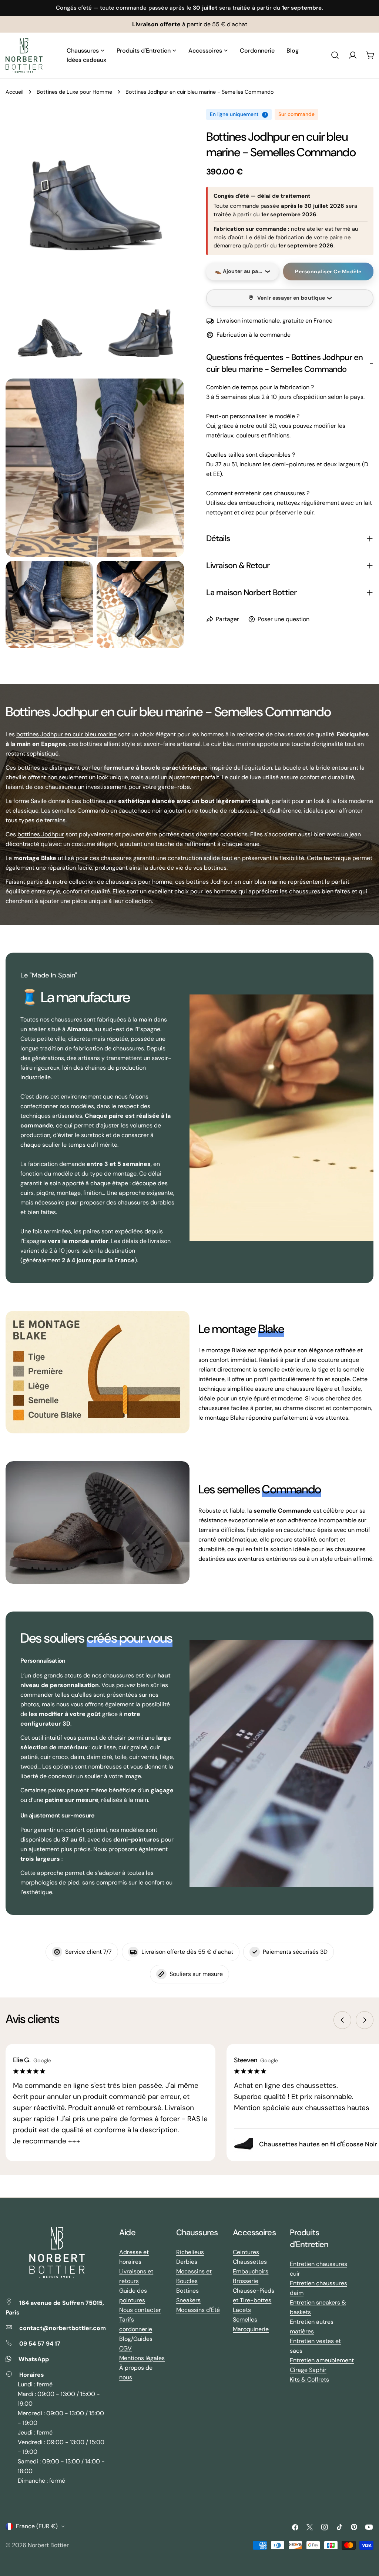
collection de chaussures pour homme (121, 882)
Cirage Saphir (308, 2370)
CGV (125, 2348)
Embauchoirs (251, 2271)
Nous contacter (140, 2310)
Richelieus (190, 2252)
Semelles (245, 2320)
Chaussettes (250, 2262)
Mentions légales (142, 2358)
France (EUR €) (37, 2526)
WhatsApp (34, 2359)
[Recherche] (335, 55)
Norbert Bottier (48, 2545)
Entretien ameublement (322, 2360)
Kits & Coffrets (309, 2380)
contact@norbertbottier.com (63, 2328)
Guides (143, 2339)
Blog (125, 2339)
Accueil (14, 92)
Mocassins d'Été (198, 2310)
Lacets (242, 2310)
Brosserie (246, 2281)
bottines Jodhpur (41, 834)
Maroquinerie (251, 2329)
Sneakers (188, 2300)
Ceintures (246, 2252)
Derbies (187, 2262)
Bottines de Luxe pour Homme (74, 92)
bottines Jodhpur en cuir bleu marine (66, 734)
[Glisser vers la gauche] (342, 2020)
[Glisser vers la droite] (365, 2020)
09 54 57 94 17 (40, 2344)
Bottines (187, 2291)
